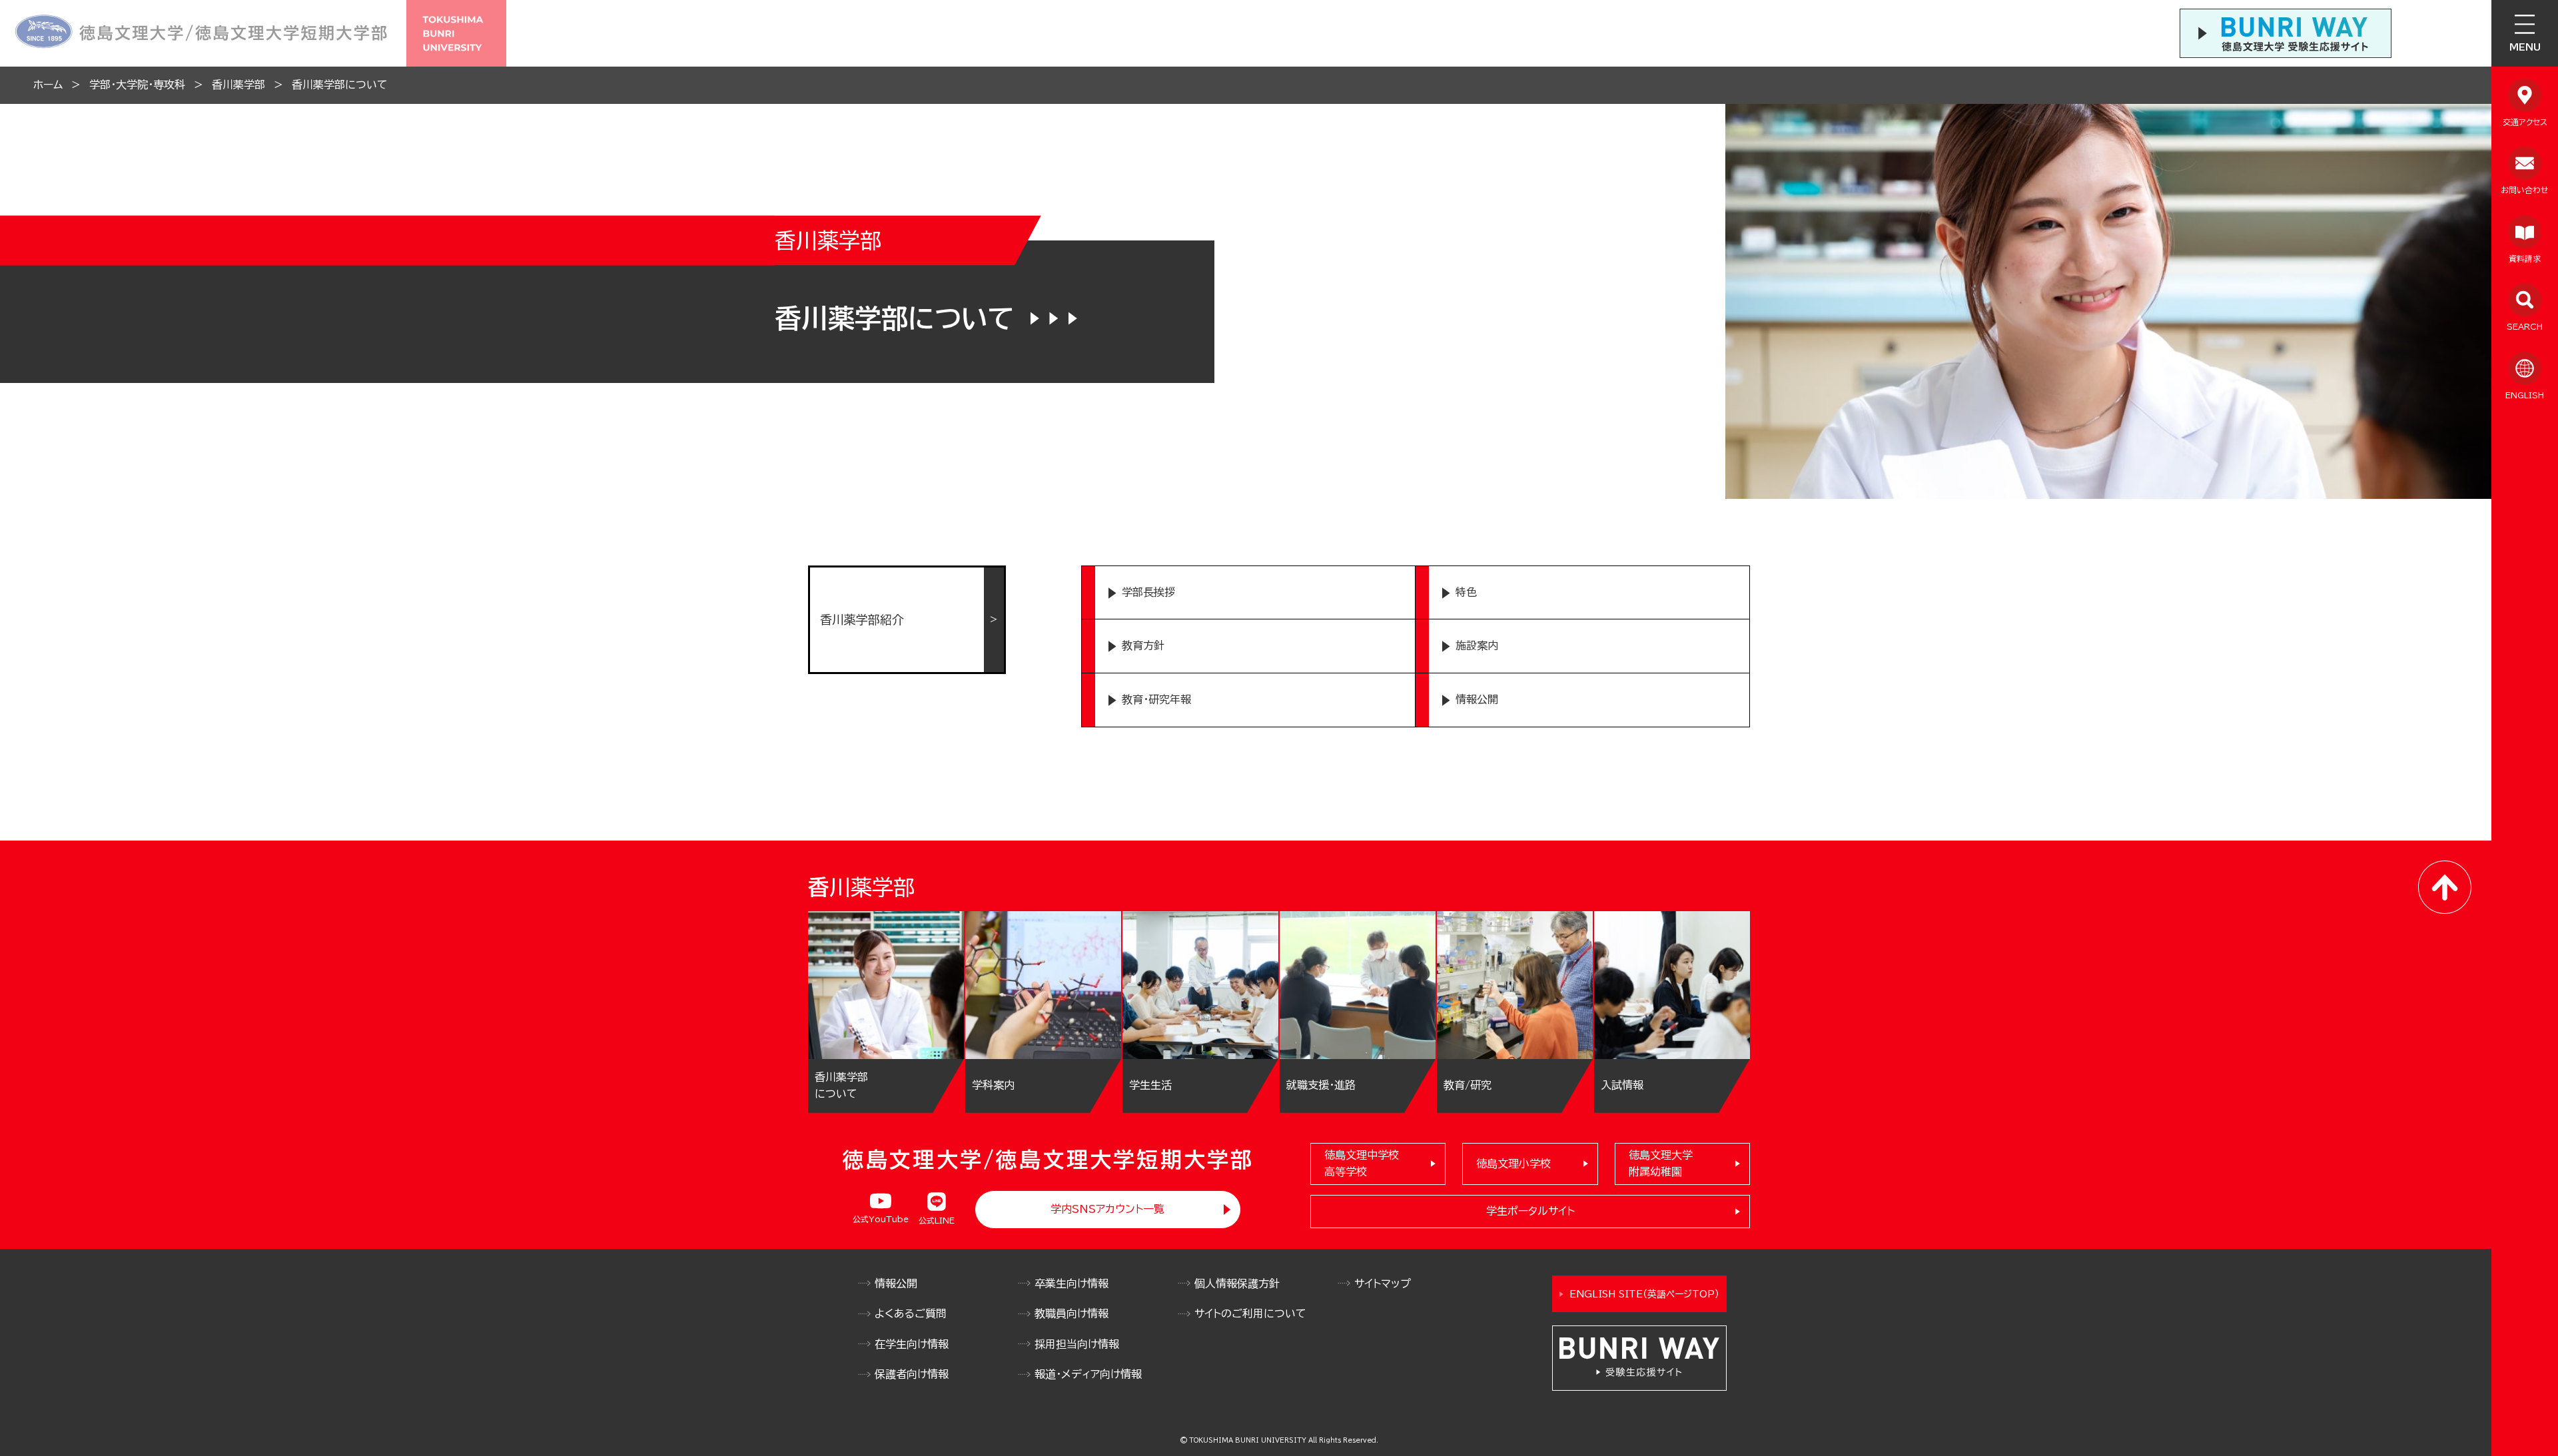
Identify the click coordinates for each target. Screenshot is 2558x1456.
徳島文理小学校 (1513, 1164)
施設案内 (1477, 645)
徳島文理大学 (1661, 1164)
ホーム (48, 85)
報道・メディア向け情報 (1088, 1374)
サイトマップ (1383, 1283)
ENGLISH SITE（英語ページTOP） (1644, 1294)
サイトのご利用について (1250, 1313)
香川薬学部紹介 (862, 619)
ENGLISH (2525, 395)
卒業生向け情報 (1071, 1283)
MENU (2525, 47)
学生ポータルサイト (1530, 1211)
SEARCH (2525, 326)
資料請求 (2525, 258)
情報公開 (1477, 699)
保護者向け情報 (912, 1374)
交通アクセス (2525, 122)
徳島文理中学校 (1362, 1164)
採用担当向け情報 (1077, 1344)
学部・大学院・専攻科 (137, 85)
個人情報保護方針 (1237, 1283)
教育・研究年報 (1156, 699)
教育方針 (1143, 645)
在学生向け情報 (912, 1344)
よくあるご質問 (911, 1313)
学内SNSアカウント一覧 (1107, 1209)
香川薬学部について (340, 85)
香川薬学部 (238, 85)
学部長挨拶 (1148, 592)
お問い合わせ (2525, 190)
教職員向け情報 (1071, 1313)
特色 (1466, 592)
